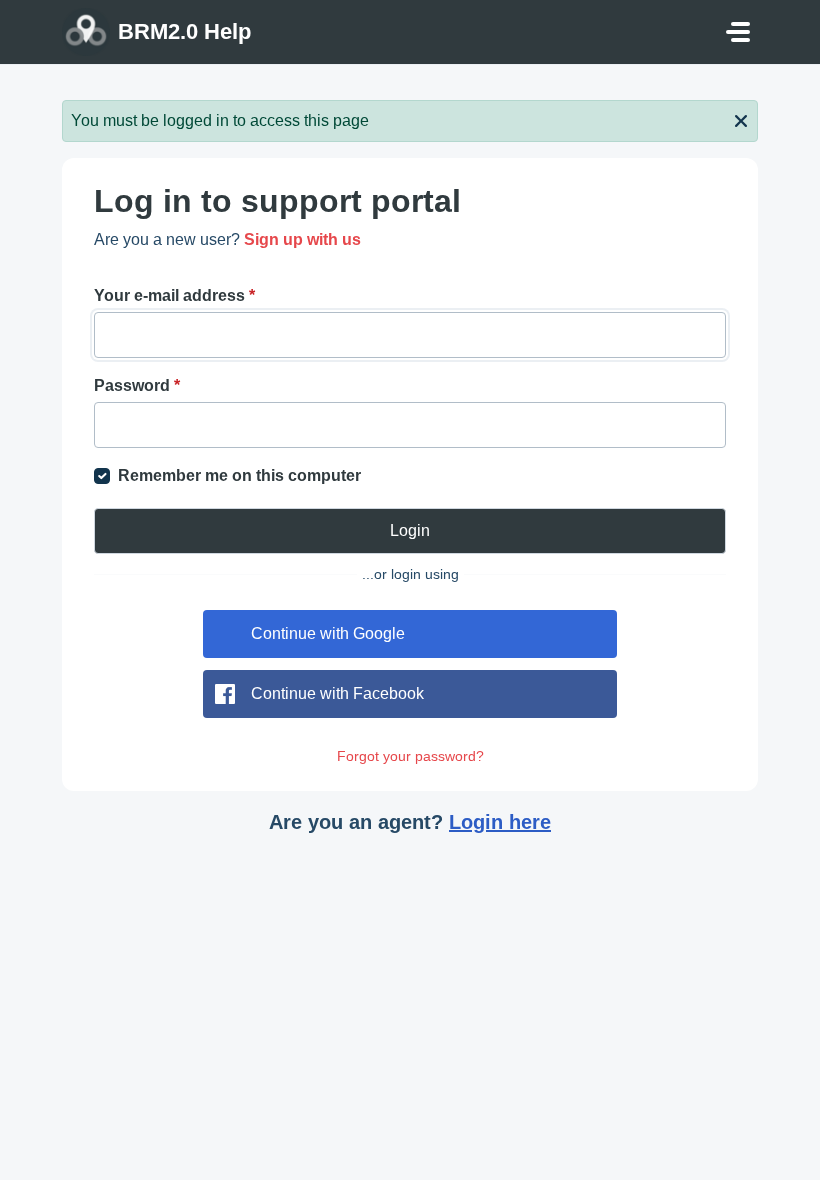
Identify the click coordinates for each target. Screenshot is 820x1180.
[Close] (741, 119)
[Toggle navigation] (738, 32)
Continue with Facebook (337, 693)
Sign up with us (302, 239)
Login (410, 530)
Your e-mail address (174, 295)
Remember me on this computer (239, 475)
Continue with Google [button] (328, 633)
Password (137, 385)
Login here (500, 822)
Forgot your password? (410, 756)
